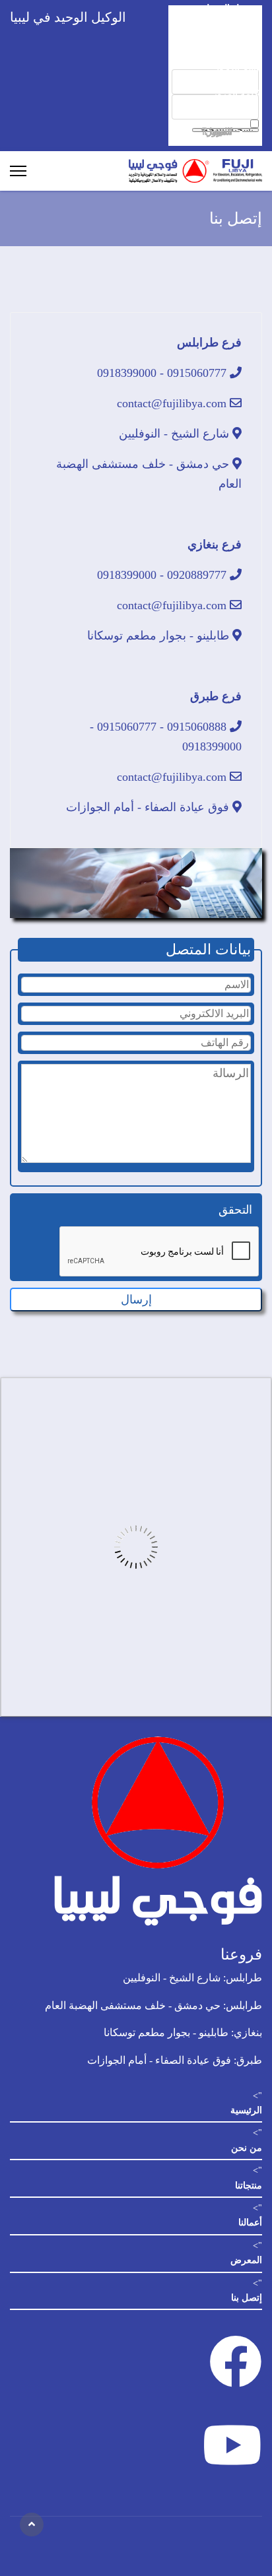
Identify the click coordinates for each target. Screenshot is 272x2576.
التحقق (235, 1210)
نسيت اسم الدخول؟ (217, 132)
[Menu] (18, 171)
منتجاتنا (249, 2186)
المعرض (246, 2260)
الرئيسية (246, 2110)
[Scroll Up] (32, 2525)
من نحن (247, 2148)
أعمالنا (250, 2223)
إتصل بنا (247, 2298)
